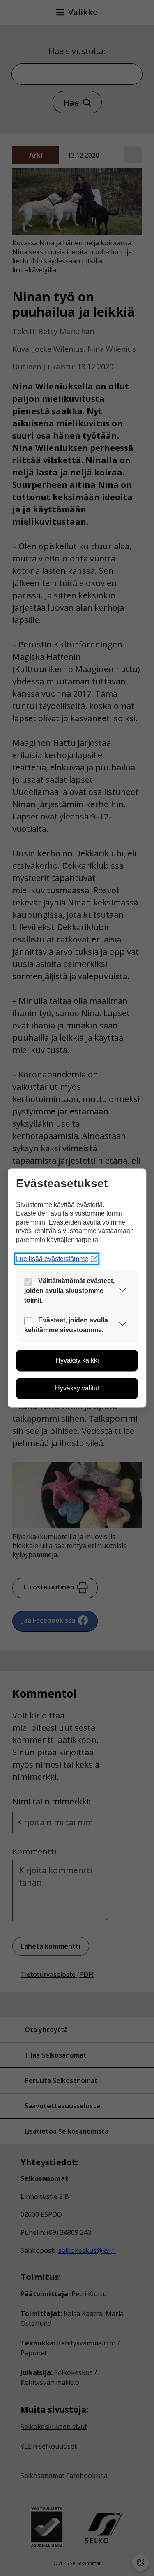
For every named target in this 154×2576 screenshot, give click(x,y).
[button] (122, 1291)
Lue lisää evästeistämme (52, 1259)
